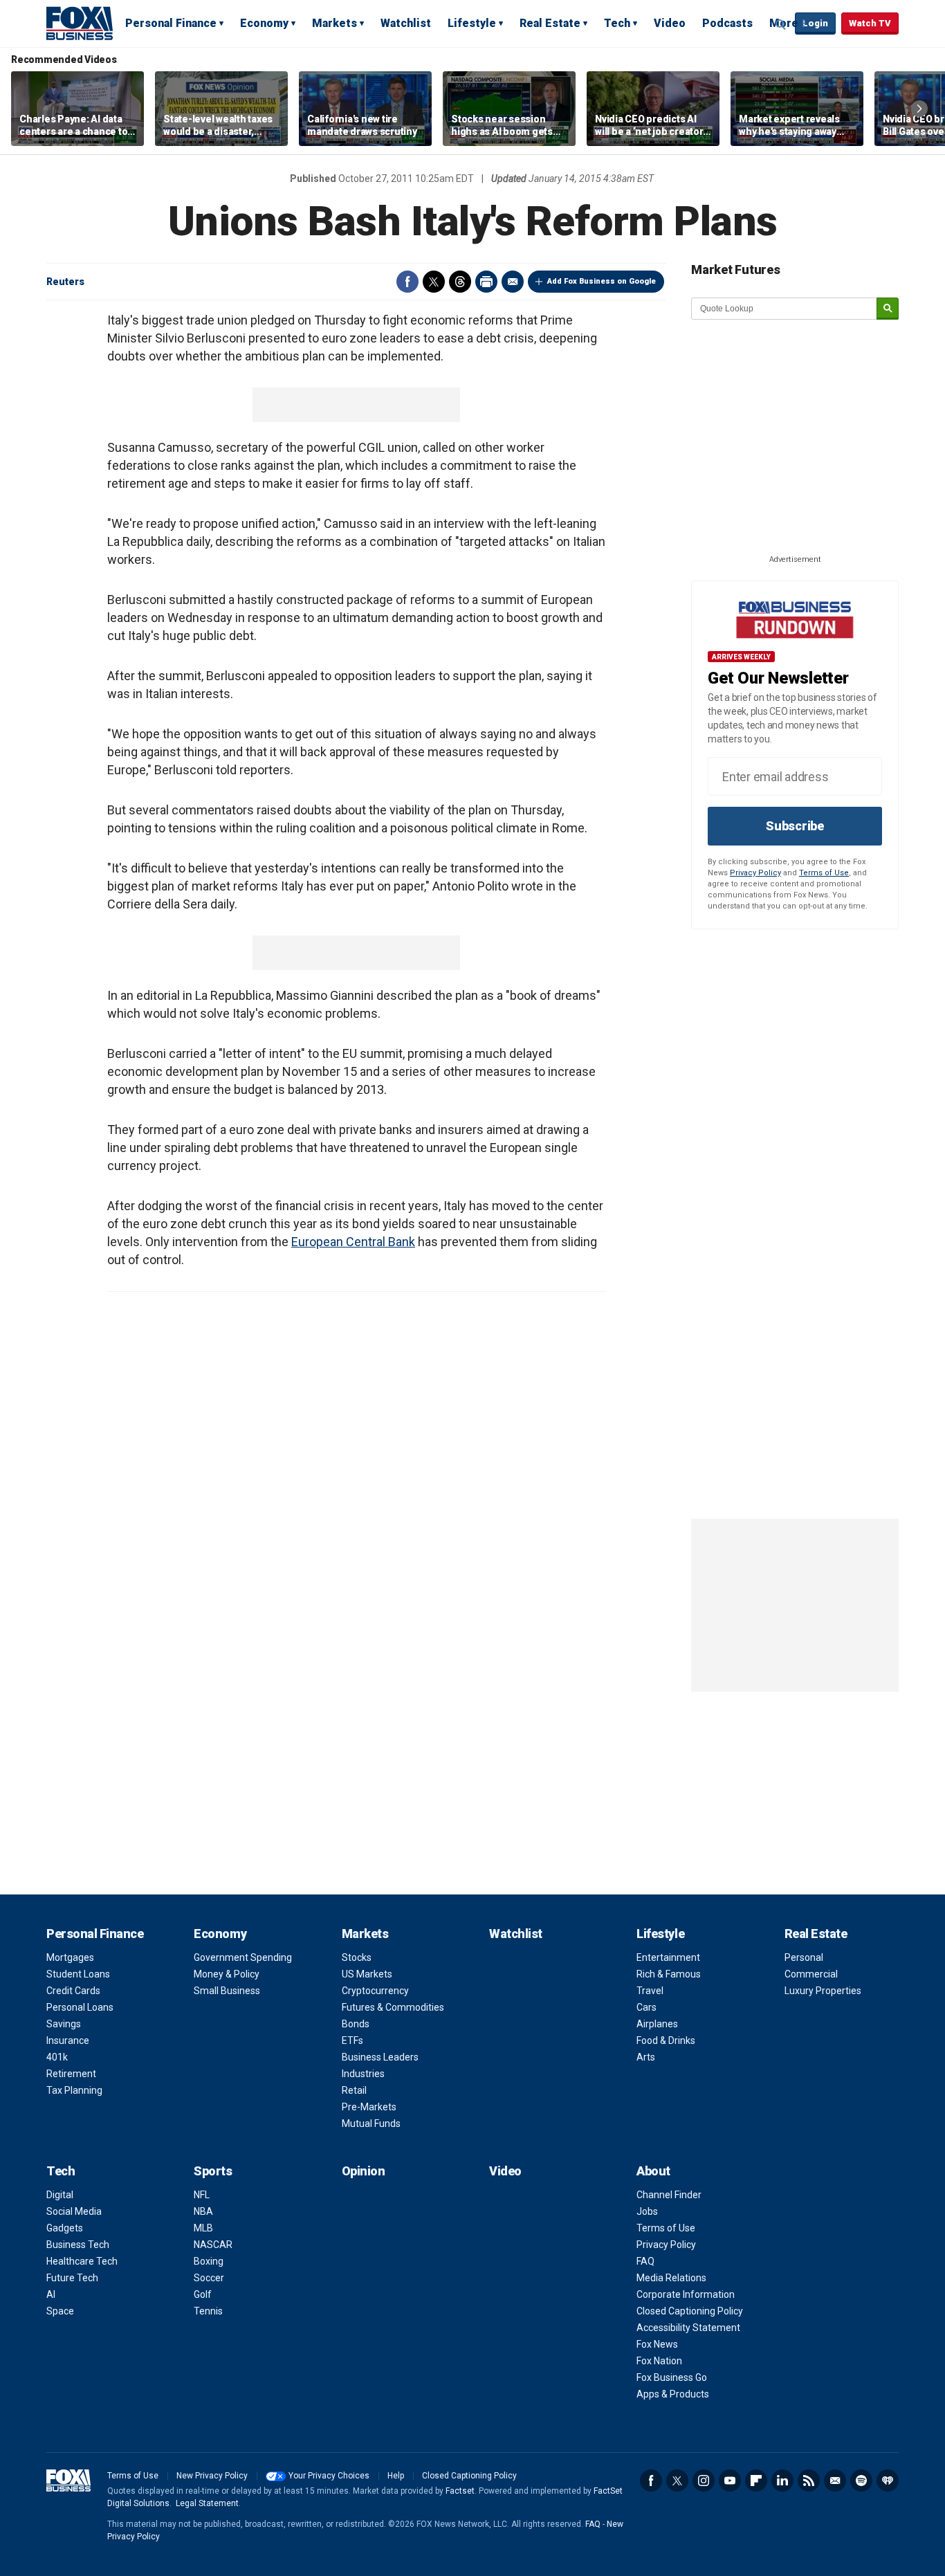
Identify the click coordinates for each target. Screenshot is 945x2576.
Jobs (647, 2211)
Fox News (657, 2344)
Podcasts (727, 23)
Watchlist (406, 23)
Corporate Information (686, 2294)
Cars (646, 2007)
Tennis (208, 2311)
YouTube (730, 2481)
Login (815, 23)
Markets (334, 23)
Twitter (434, 282)
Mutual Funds (371, 2123)
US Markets (367, 1974)
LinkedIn (782, 2481)
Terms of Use (824, 873)
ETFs (352, 2040)
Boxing (209, 2261)
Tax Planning (74, 2090)
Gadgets (65, 2228)
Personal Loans (80, 2007)
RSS (809, 2481)
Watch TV (870, 23)
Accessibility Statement (688, 2328)
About (653, 2171)
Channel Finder (669, 2195)
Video (670, 23)
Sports (213, 2171)
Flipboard (756, 2481)
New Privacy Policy (212, 2476)
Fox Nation (659, 2361)
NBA (203, 2211)
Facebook (407, 282)
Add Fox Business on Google (602, 281)
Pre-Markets (369, 2107)
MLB (203, 2228)
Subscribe (795, 826)
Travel (650, 1991)
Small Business (227, 1991)
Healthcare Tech (82, 2261)
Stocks (357, 1957)
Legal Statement (207, 2503)
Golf (203, 2294)
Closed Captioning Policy (690, 2311)
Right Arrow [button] (919, 109)
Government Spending (243, 1957)
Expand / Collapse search (781, 24)
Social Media (74, 2211)
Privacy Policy (755, 873)
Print (486, 282)
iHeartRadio (888, 2481)
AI (51, 2294)
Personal (804, 1957)
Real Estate (550, 23)
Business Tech (78, 2245)
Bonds (356, 2024)
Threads (460, 282)
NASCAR (213, 2245)
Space (60, 2311)
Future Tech (72, 2278)
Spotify (861, 2481)
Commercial (811, 1974)
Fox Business (80, 23)
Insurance (68, 2040)
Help (396, 2476)
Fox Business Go (672, 2377)
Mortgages (70, 1957)
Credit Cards (73, 1991)
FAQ (645, 2261)
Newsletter (835, 2481)
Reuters (65, 282)
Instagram (704, 2481)
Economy (264, 23)
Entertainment (668, 1957)
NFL (202, 2195)
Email (513, 282)
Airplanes (657, 2024)
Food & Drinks (666, 2040)
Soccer (209, 2278)
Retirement (71, 2074)
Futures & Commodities (393, 2007)
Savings (64, 2024)
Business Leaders (380, 2057)
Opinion (364, 2171)
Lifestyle (472, 23)
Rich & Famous (669, 1974)
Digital (60, 2195)
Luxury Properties (823, 1991)
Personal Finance (171, 23)
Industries (363, 2074)
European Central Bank (353, 1242)
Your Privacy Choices (329, 2476)
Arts (646, 2057)
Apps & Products (673, 2394)
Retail (354, 2090)
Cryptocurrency (375, 1991)
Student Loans (78, 1974)
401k (57, 2057)
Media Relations (671, 2278)
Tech (617, 23)
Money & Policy (227, 1974)
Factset (460, 2491)
